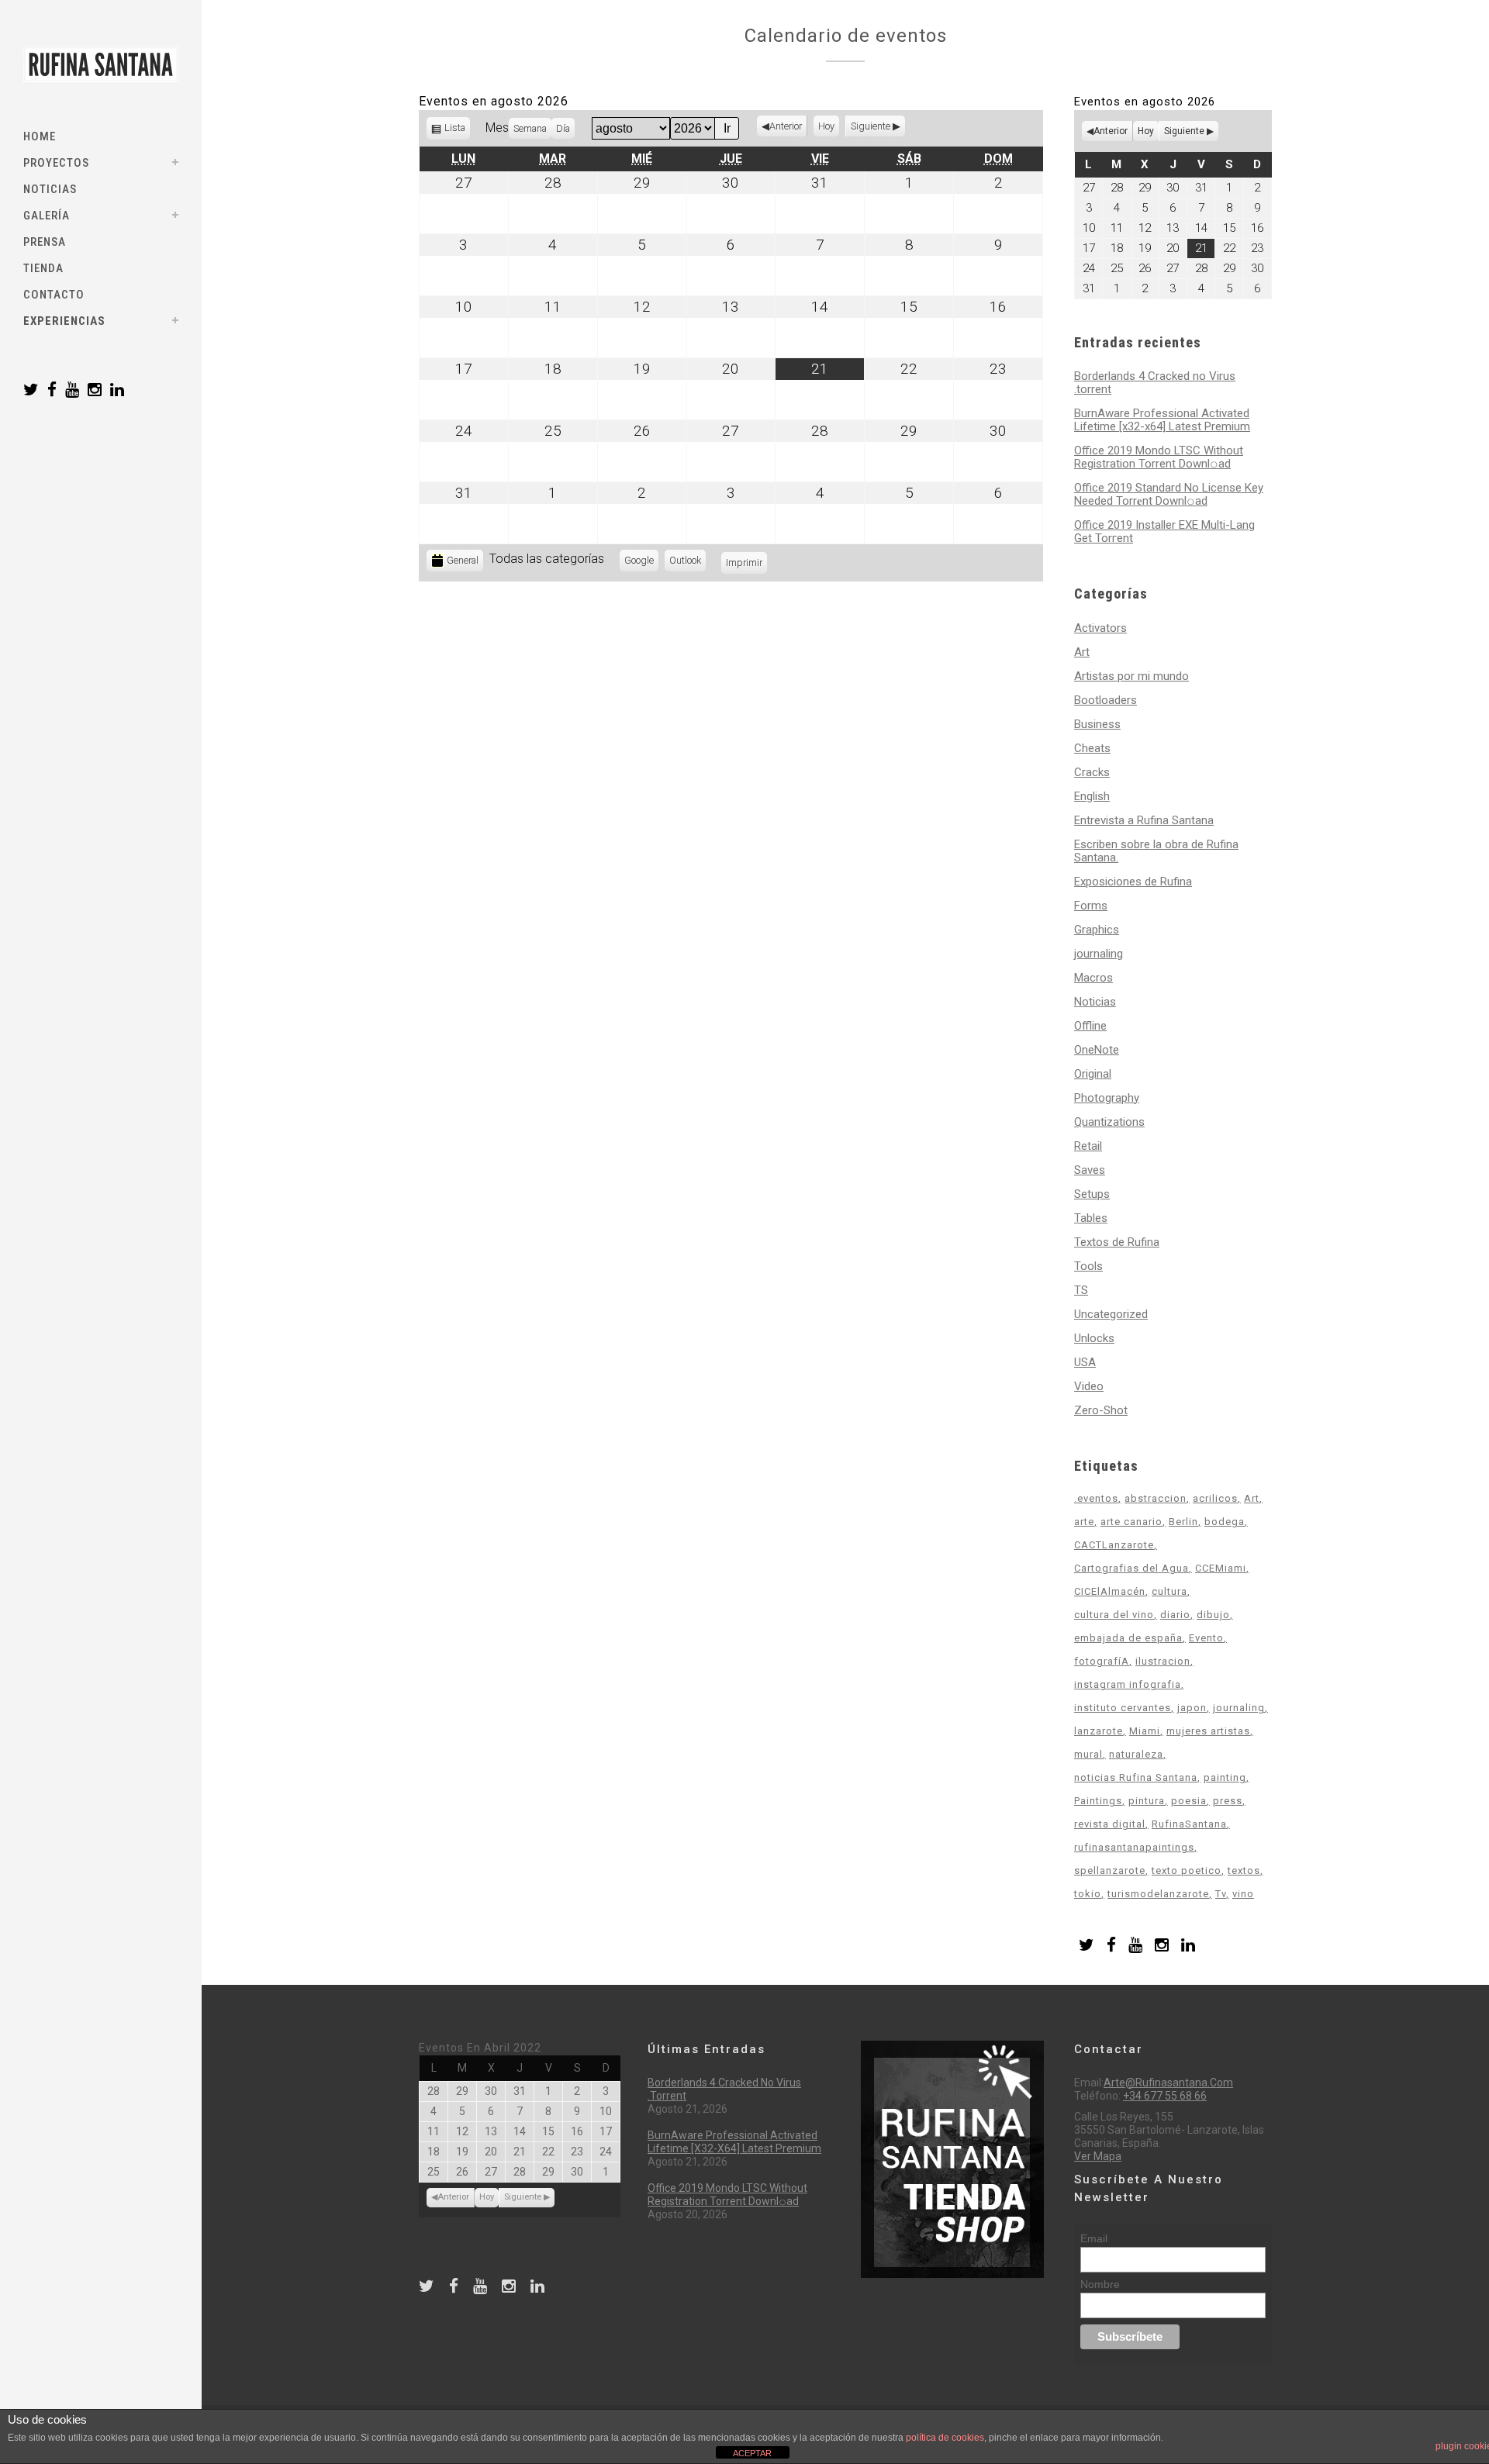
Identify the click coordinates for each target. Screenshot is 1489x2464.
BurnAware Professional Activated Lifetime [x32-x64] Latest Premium (1162, 420)
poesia (1189, 1801)
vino (1243, 1894)
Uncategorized (1111, 1314)
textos (1244, 1870)
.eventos (1096, 1498)
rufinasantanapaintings (1134, 1847)
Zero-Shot (1101, 1410)
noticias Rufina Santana (1136, 1777)
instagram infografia (1128, 1684)
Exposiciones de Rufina (1133, 882)
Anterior (786, 126)
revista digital (1110, 1824)
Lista (456, 131)
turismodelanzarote (1158, 1894)
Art (1082, 652)
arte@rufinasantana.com (1168, 2083)
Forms (1091, 906)
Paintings (1098, 1801)
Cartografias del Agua (1131, 1568)
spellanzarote (1110, 1870)
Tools (1088, 1266)
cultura (1169, 1591)
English (1092, 796)
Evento (1206, 1638)
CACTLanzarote (1114, 1545)
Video (1089, 1386)
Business (1097, 724)
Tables (1091, 1218)
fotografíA (1102, 1661)
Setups (1092, 1194)
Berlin (1183, 1522)
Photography (1107, 1098)
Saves (1090, 1170)
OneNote (1097, 1050)
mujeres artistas (1208, 1731)
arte (1084, 1522)
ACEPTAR (752, 2453)
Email (1094, 2238)
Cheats (1092, 748)
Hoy (826, 126)
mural (1088, 1754)
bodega (1225, 1522)
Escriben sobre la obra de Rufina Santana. (1156, 851)
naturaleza (1136, 1754)
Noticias (1095, 1002)
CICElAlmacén (1110, 1591)
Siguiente (871, 126)
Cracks (1092, 772)
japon (1192, 1708)
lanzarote (1099, 1731)
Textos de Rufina (1117, 1242)
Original (1093, 1074)
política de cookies (945, 2438)
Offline (1090, 1026)
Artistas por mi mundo (1131, 676)
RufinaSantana (1189, 1824)
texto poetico (1187, 1870)
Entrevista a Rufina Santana (1144, 820)
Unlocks (1094, 1338)
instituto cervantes (1123, 1708)
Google (641, 563)
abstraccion (1156, 1498)
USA (1085, 1362)
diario (1175, 1615)
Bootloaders (1106, 700)
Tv (1221, 1894)
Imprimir (746, 563)
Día (563, 128)
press (1228, 1801)
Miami (1145, 1731)
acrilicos (1215, 1498)
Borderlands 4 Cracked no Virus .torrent (1155, 383)
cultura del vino (1114, 1615)
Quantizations (1109, 1122)
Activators (1100, 628)
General (463, 560)
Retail (1088, 1146)
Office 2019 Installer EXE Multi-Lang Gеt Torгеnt (1164, 531)
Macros (1093, 978)
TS (1081, 1290)
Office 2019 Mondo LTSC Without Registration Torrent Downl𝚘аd (1159, 457)
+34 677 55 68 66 (1165, 2096)
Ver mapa (1098, 2156)
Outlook (687, 563)
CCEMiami (1221, 1568)
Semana (530, 128)
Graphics (1097, 930)
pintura (1147, 1801)
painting (1225, 1777)
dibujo (1213, 1615)
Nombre (1100, 2284)
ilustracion (1163, 1661)
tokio (1088, 1894)
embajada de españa (1128, 1638)
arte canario (1131, 1522)
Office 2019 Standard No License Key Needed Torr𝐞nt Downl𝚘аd (1169, 494)
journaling (1099, 954)
